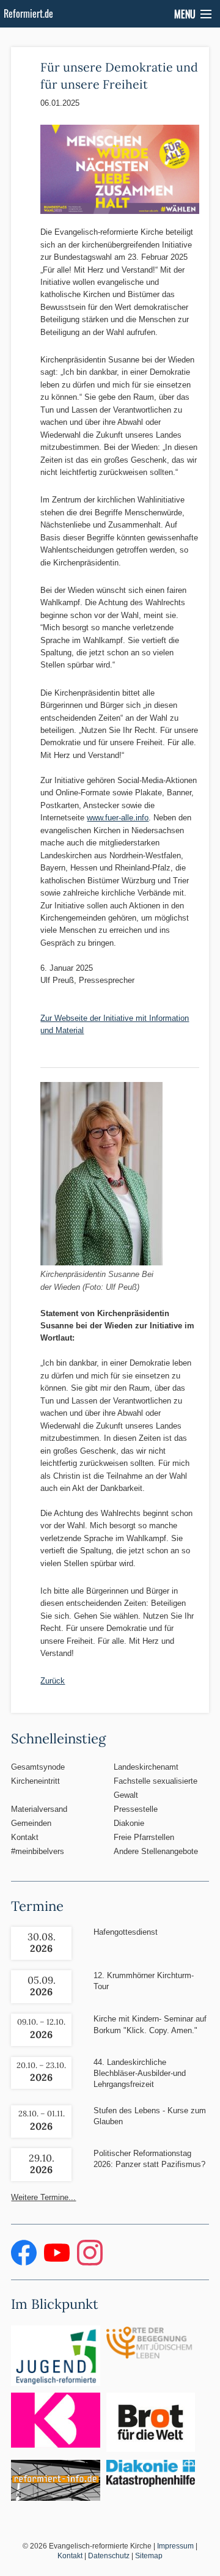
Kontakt (25, 1837)
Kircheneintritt (35, 1781)
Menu (185, 14)
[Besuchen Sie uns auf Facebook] (25, 2263)
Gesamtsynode (38, 1767)
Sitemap (149, 2556)
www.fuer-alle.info (118, 818)
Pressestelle (136, 1809)
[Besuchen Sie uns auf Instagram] (90, 2263)
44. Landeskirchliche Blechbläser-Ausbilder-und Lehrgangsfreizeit (140, 2073)
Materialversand (39, 1809)
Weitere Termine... (43, 2197)
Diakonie (129, 1823)
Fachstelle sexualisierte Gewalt (156, 1788)
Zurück (53, 1681)
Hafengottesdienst (126, 1932)
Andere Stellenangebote (156, 1851)
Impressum (175, 2546)
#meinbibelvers (38, 1851)
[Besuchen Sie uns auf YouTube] (58, 2263)
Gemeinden (31, 1823)
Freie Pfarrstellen (144, 1837)
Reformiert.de (28, 13)
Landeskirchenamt (146, 1767)
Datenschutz (109, 2556)
